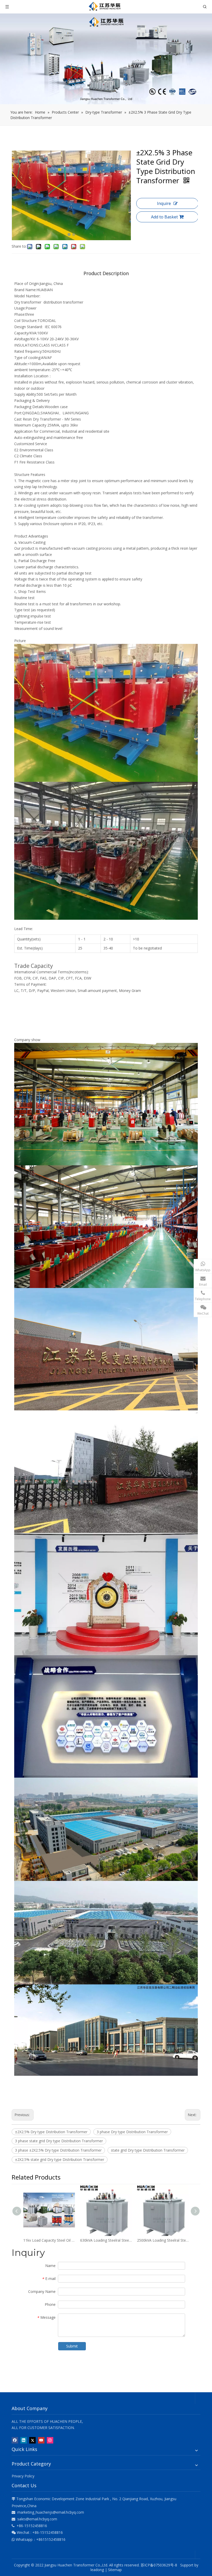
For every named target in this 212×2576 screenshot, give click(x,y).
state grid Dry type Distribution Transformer (148, 2150)
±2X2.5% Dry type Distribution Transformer (51, 2132)
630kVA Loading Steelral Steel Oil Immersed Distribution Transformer (106, 2240)
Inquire (164, 203)
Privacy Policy (23, 2476)
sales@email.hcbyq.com (37, 2519)
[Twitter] (32, 2440)
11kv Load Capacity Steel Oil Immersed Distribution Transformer (49, 2240)
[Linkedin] (24, 2440)
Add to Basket (164, 217)
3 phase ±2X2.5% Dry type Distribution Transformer (58, 2150)
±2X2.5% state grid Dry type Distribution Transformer (60, 2159)
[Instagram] (50, 2440)
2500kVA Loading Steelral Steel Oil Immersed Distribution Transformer (163, 2240)
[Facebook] (15, 2440)
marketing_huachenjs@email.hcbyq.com (51, 2512)
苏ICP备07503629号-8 (160, 2565)
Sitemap (115, 2570)
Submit (72, 2346)
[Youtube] (41, 2440)
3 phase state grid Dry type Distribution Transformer (59, 2141)
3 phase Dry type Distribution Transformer (132, 2132)
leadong (97, 2570)
